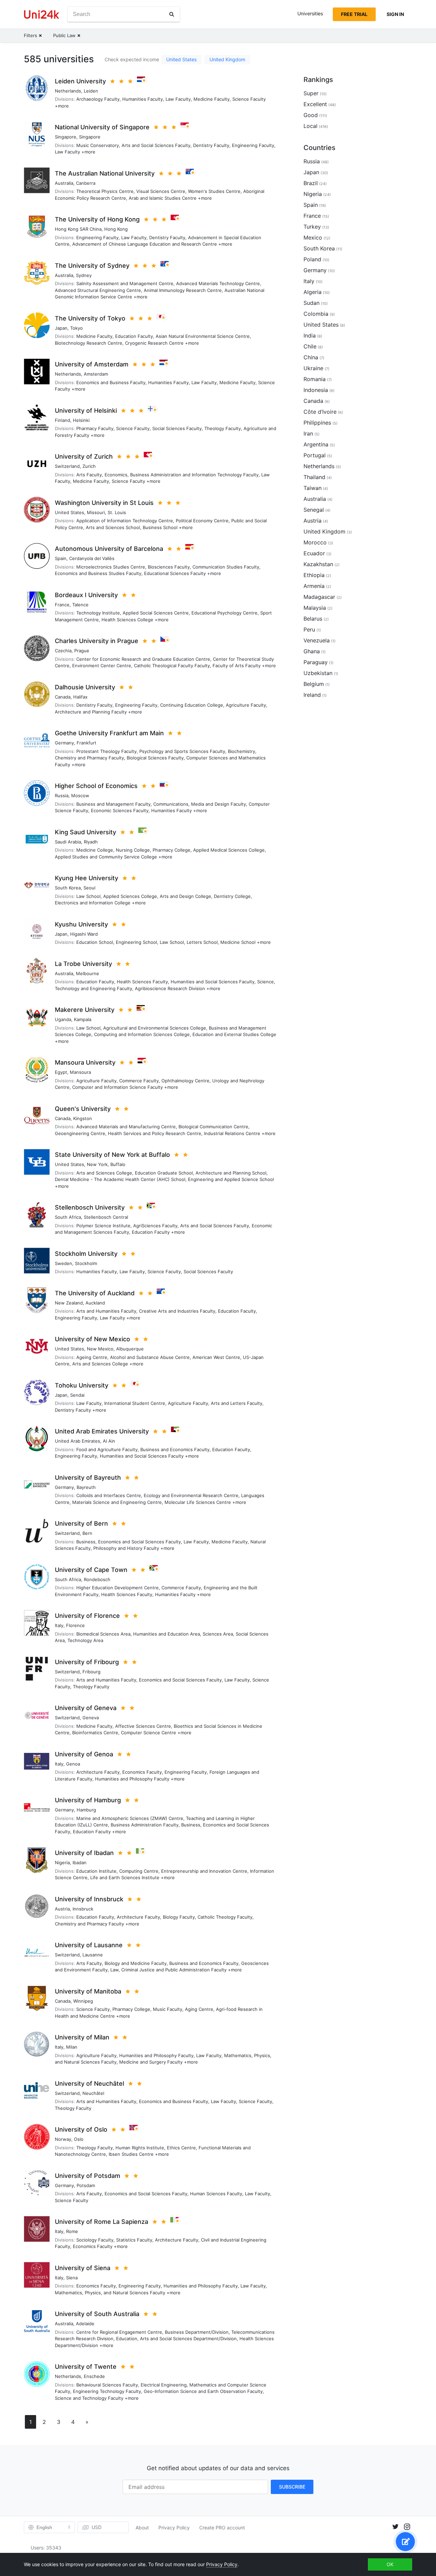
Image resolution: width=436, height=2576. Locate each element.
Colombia (316, 314)
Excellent (315, 104)
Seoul (89, 888)
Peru (309, 629)
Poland (312, 259)
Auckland (95, 1303)
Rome (72, 2231)
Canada (63, 697)
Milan (72, 2047)
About (142, 2528)
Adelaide (85, 2324)
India (310, 335)
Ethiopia (314, 575)
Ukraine (313, 368)
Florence (75, 1625)
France (62, 605)
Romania (315, 379)
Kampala (83, 1019)
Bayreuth (86, 1487)
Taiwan (313, 488)
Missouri (96, 512)
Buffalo (118, 1164)
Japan (61, 328)
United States (181, 59)
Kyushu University (81, 924)
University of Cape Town (91, 1570)
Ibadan (80, 1863)
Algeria (313, 292)
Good (311, 115)
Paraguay (316, 662)
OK (390, 2564)
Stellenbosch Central (106, 1217)
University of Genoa (84, 1754)
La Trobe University (83, 964)
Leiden (91, 91)
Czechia (63, 651)
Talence (80, 605)
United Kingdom (227, 59)
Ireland (312, 695)
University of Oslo (81, 2129)
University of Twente (86, 2367)
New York (97, 1164)
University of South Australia (97, 2314)
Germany (64, 743)
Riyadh (91, 842)
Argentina (316, 444)
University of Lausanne (89, 1945)
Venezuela (317, 640)
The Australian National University (105, 173)
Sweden (64, 1263)
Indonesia (316, 390)
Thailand (314, 477)
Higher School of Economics (96, 786)
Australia (64, 183)
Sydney (84, 275)
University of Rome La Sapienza (102, 2222)
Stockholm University (86, 1254)
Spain (61, 558)
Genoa (73, 1764)
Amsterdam (96, 374)
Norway (63, 2139)
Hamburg (86, 1810)
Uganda (63, 1019)
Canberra (86, 183)
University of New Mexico (92, 1339)
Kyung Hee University (87, 878)
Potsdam (86, 2185)
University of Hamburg (88, 1800)
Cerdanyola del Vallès (92, 558)
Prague (82, 651)
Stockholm (86, 1263)
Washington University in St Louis (104, 503)
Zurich (89, 466)
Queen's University (83, 1109)
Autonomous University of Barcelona (109, 549)
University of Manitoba (88, 1991)
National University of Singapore (102, 127)
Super (311, 93)
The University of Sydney (92, 266)
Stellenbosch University (90, 1207)
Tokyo (76, 328)
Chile (310, 346)
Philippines (317, 423)
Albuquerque (130, 1349)
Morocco (315, 542)
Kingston (83, 1118)
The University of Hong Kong (97, 219)
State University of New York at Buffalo (112, 1155)
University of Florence (87, 1616)
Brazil (311, 183)
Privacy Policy (174, 2528)
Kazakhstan (318, 564)
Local (310, 126)
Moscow (80, 795)
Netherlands (68, 91)
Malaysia (315, 608)
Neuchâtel (93, 2093)
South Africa (68, 1217)
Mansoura (80, 1072)
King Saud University (85, 832)
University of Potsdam (88, 2176)
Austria (62, 1909)
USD (97, 2527)
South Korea (68, 888)
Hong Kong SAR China (78, 229)
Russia (62, 795)
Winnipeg (83, 2001)
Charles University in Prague (97, 641)
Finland (63, 420)
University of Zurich (84, 456)
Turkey (312, 227)
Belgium (314, 684)
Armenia (314, 586)
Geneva (91, 1718)
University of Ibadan (84, 1853)
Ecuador (314, 553)
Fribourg (91, 1672)
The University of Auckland (95, 1293)
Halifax (80, 697)
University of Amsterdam (92, 364)
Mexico (313, 237)
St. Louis (117, 512)
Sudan (312, 303)
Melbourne (88, 973)
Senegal (314, 510)
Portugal (315, 455)
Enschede (94, 2376)
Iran (308, 433)
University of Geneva (86, 1708)
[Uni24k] (42, 14)
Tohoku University (82, 1385)
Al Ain (109, 1441)
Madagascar (319, 597)
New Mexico (100, 1349)
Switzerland (67, 466)
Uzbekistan (318, 673)
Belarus (313, 619)
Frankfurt (87, 743)
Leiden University (80, 81)
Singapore (66, 137)
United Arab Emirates (77, 1441)
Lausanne (93, 1955)
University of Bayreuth (88, 1478)
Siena (72, 2278)
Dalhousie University (85, 687)
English (44, 2527)
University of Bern (81, 1523)
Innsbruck (83, 1909)
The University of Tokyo (90, 318)
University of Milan (82, 2037)
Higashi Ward (84, 934)
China (311, 357)
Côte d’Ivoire (320, 412)
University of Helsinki (86, 411)
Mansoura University (85, 1062)
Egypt (61, 1072)
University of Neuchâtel (89, 2083)
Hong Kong (116, 229)
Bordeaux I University (86, 595)
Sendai (77, 1395)
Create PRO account (222, 2528)
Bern (87, 1533)
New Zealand (69, 1303)
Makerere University (85, 1010)
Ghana (312, 651)
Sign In (395, 14)
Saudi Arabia (68, 842)
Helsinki (81, 420)
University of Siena (83, 2268)
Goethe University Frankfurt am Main (109, 733)
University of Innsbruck (89, 1899)
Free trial (354, 14)
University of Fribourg (87, 1662)
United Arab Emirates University (102, 1431)
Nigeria (62, 1863)
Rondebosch (97, 1579)
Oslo (79, 2139)
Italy (59, 1625)
